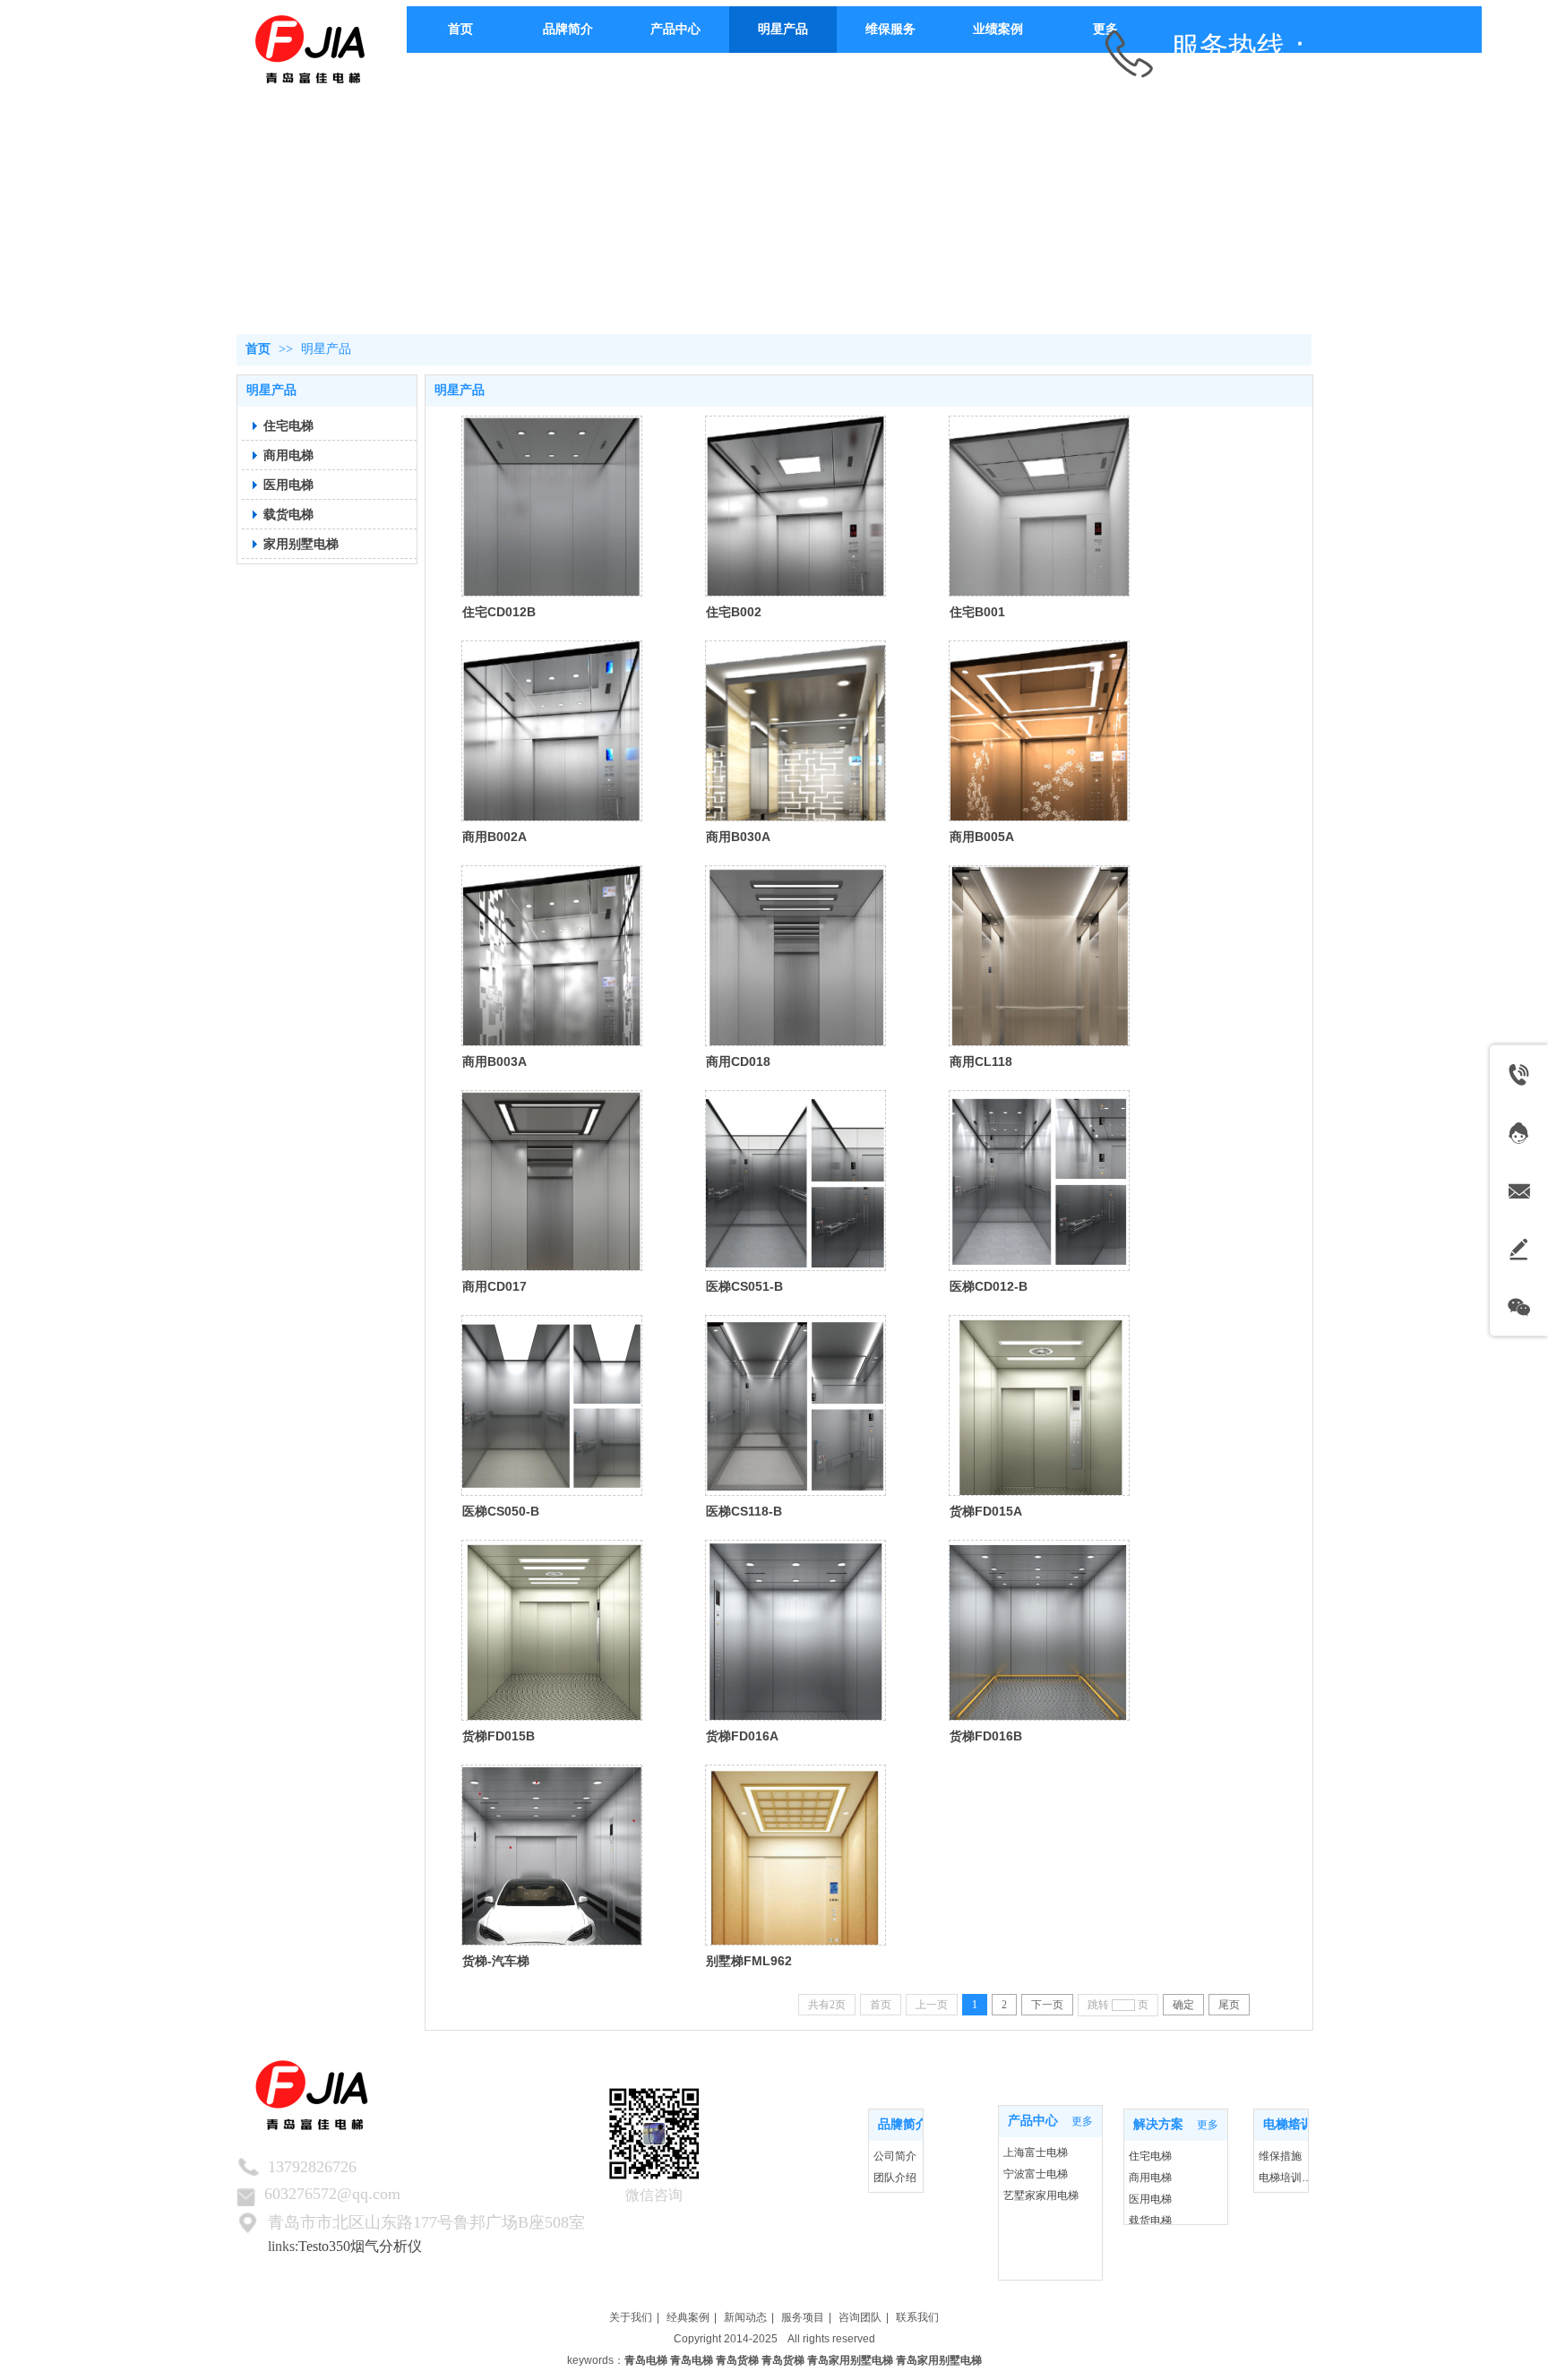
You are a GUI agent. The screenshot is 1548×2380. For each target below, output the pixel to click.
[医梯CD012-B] (1039, 1181)
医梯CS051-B (744, 1286)
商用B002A (494, 837)
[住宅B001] (1039, 506)
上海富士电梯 (1036, 2152)
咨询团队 (860, 2317)
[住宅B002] (795, 506)
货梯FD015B (499, 1736)
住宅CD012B (499, 612)
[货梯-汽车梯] (552, 1855)
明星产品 (326, 349)
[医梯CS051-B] (795, 1181)
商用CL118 (981, 1061)
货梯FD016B (986, 1736)
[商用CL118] (1039, 956)
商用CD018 (738, 1061)
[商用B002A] (552, 731)
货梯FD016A (742, 1736)
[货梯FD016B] (1039, 1630)
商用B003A (494, 1061)
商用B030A (738, 837)
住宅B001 (977, 612)
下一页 (1047, 2005)
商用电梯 (1150, 2178)
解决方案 (1158, 2124)
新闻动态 (745, 2317)
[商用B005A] (1039, 731)
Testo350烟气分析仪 (360, 2246)
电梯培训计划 (1301, 2124)
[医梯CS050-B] (552, 1405)
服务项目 (803, 2317)
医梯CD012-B (989, 1286)
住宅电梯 (1150, 2156)
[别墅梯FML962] (795, 1855)
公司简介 (895, 2156)
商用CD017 (494, 1286)
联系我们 (917, 2317)
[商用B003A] (552, 956)
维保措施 (1280, 2156)
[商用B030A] (795, 731)
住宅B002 (734, 612)
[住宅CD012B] (552, 506)
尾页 (1229, 2005)
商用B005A (982, 837)
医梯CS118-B (744, 1511)
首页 (258, 349)
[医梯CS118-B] (795, 1405)
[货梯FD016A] (795, 1630)
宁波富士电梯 (1036, 2174)
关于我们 (631, 2317)
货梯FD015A (986, 1511)
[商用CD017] (552, 1181)
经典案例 (688, 2317)
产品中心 (1033, 2121)
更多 (903, 2125)
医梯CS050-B (501, 1511)
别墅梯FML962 (749, 1961)
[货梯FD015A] (1039, 1405)
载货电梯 (1150, 2221)
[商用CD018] (795, 956)
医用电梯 (1150, 2199)
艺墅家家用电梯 (1041, 2195)
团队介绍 (895, 2178)
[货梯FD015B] (552, 1630)
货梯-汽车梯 (496, 1961)
